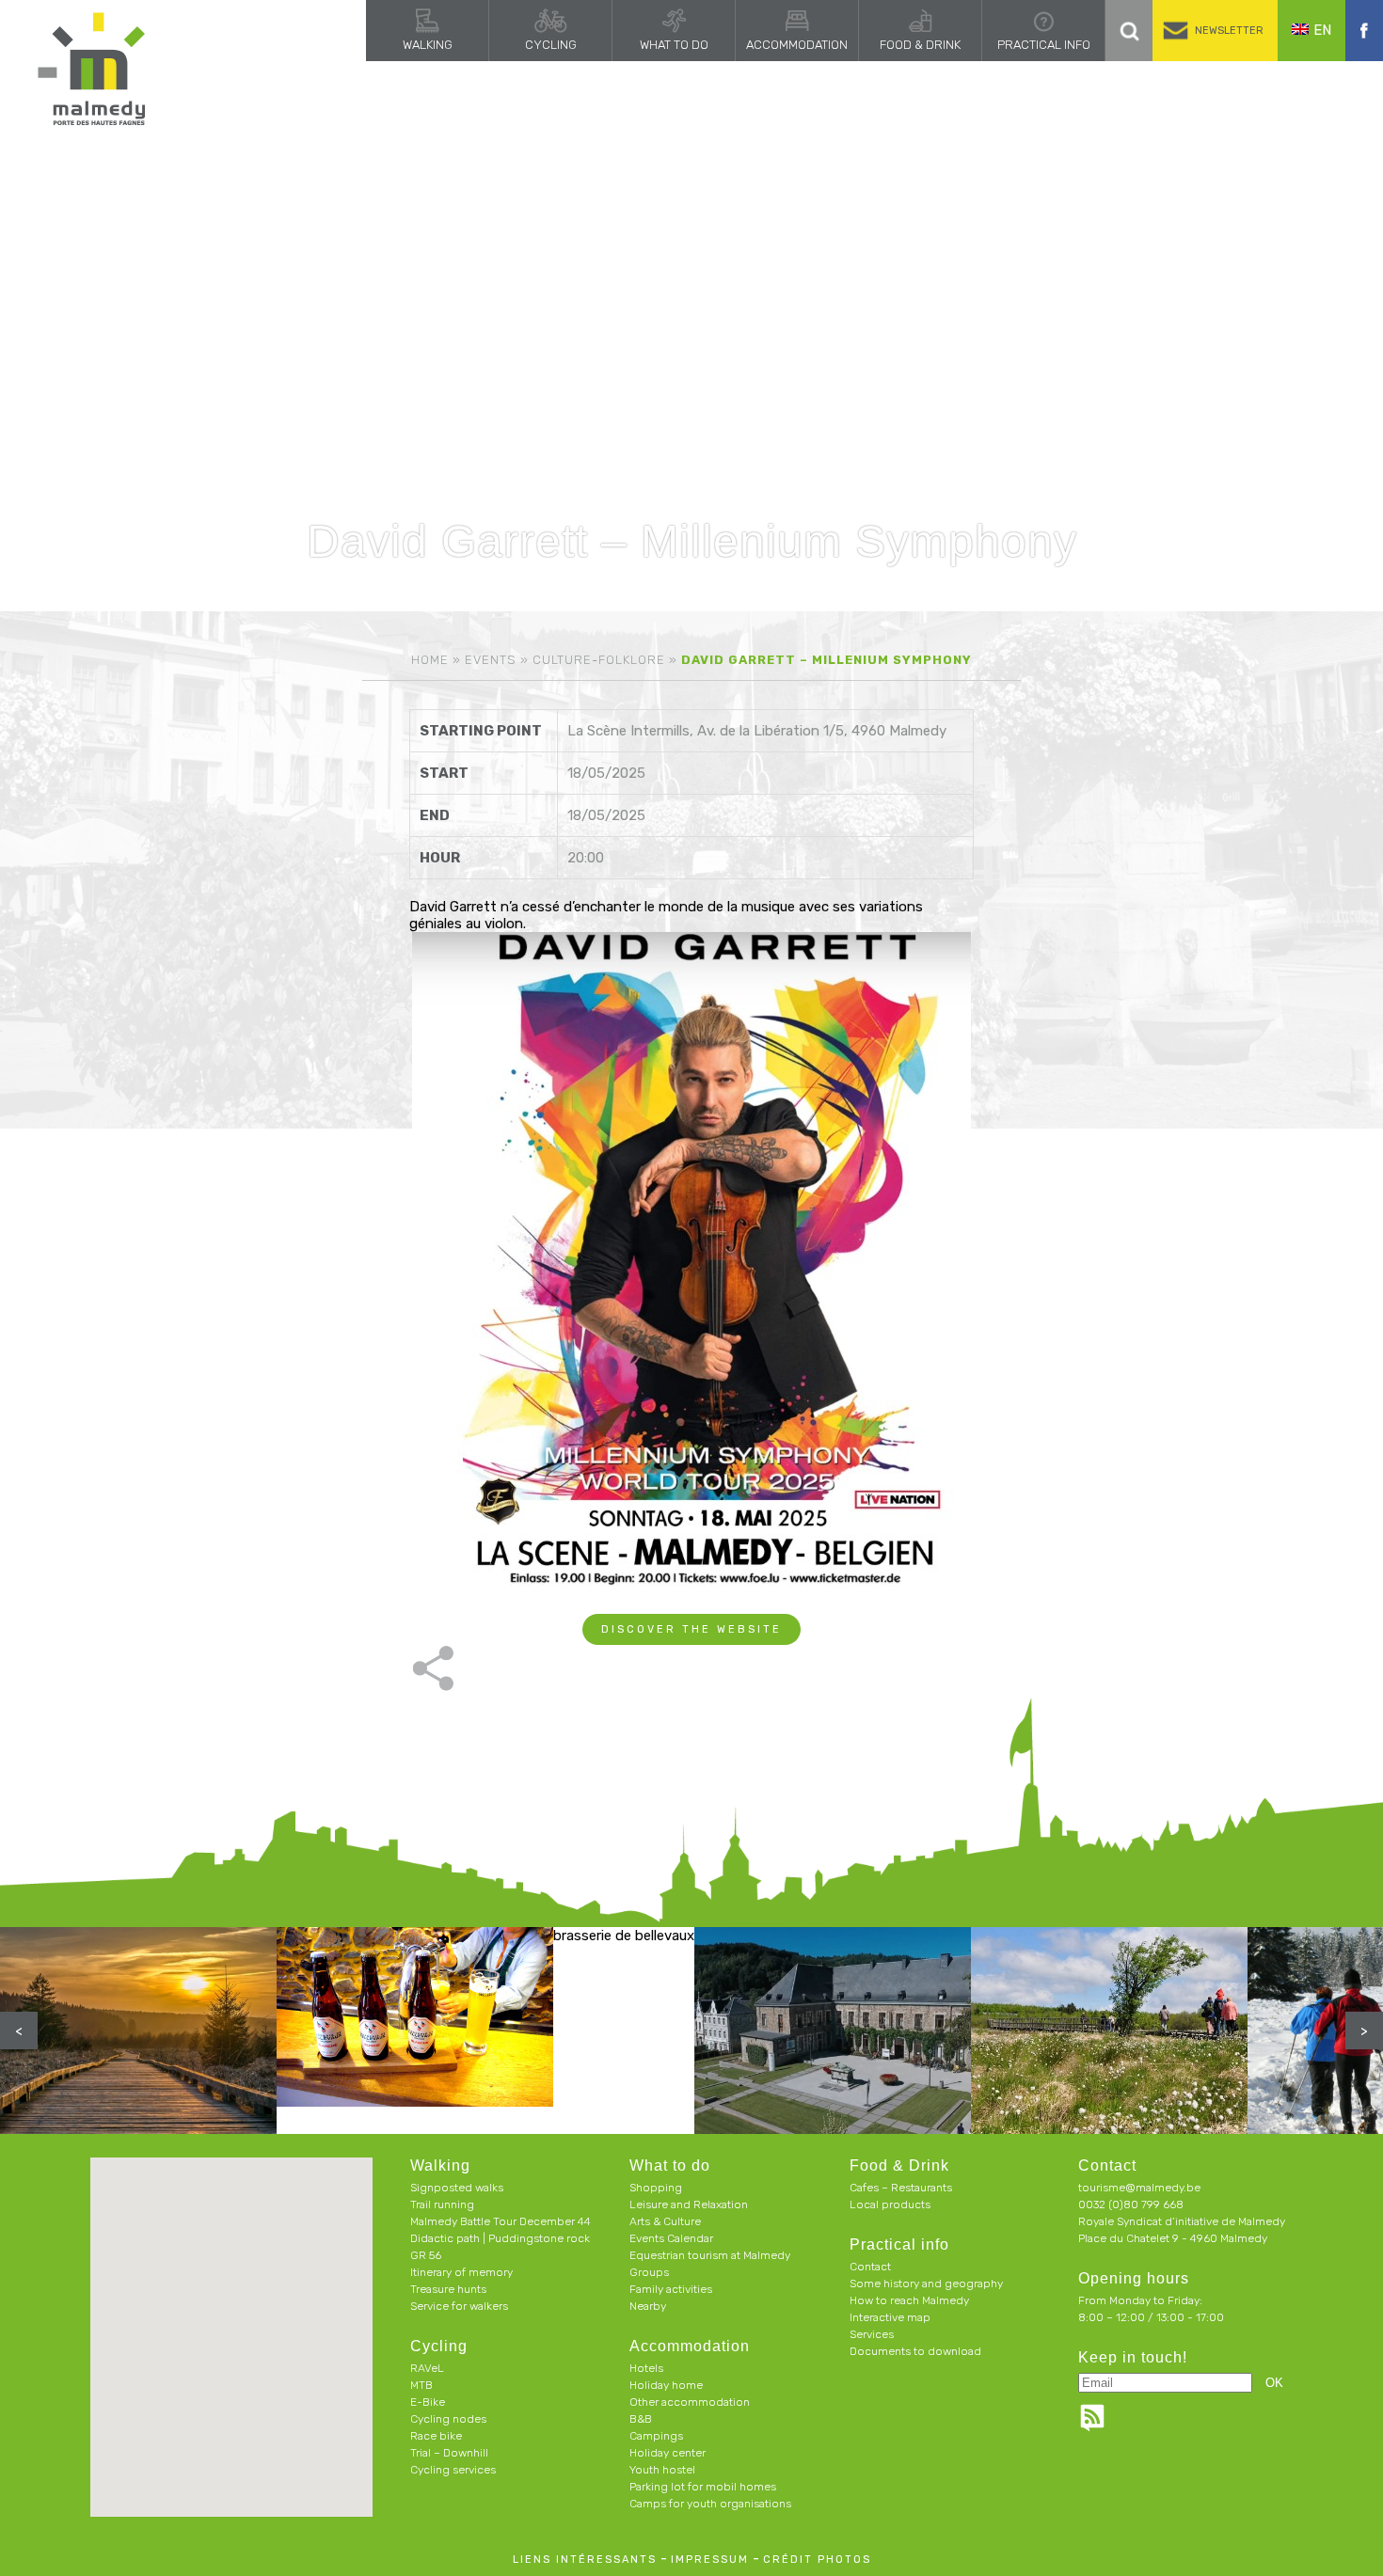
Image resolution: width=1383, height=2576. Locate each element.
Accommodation (797, 45)
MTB (421, 2385)
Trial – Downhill (449, 2453)
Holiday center (668, 2453)
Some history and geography (926, 2284)
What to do (674, 45)
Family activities (671, 2289)
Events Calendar (671, 2238)
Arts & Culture (665, 2221)
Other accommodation (690, 2402)
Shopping (656, 2188)
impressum (710, 2560)
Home (430, 660)
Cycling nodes (448, 2419)
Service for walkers (459, 2306)
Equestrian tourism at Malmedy (710, 2255)
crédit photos (817, 2560)
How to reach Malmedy (909, 2300)
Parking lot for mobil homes (703, 2487)
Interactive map (890, 2317)
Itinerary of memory (461, 2272)
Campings (656, 2436)
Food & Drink (920, 45)
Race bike (436, 2436)
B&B (641, 2419)
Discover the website (691, 1629)
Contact (870, 2267)
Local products (890, 2205)
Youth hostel (662, 2470)
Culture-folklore (599, 660)
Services (872, 2334)
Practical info (1044, 45)
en (1322, 30)
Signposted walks (457, 2188)
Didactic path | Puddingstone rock (500, 2238)
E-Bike (428, 2402)
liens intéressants (585, 2560)
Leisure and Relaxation (689, 2205)
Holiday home (666, 2385)
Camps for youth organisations (710, 2504)
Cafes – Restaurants (901, 2188)
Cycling (551, 45)
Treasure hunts (448, 2289)
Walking (428, 45)
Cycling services (453, 2470)
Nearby (648, 2306)
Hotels (646, 2368)
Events (491, 660)
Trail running (442, 2205)
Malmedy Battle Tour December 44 (501, 2221)
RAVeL (427, 2368)
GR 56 (426, 2255)
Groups (649, 2272)
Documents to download (915, 2351)
